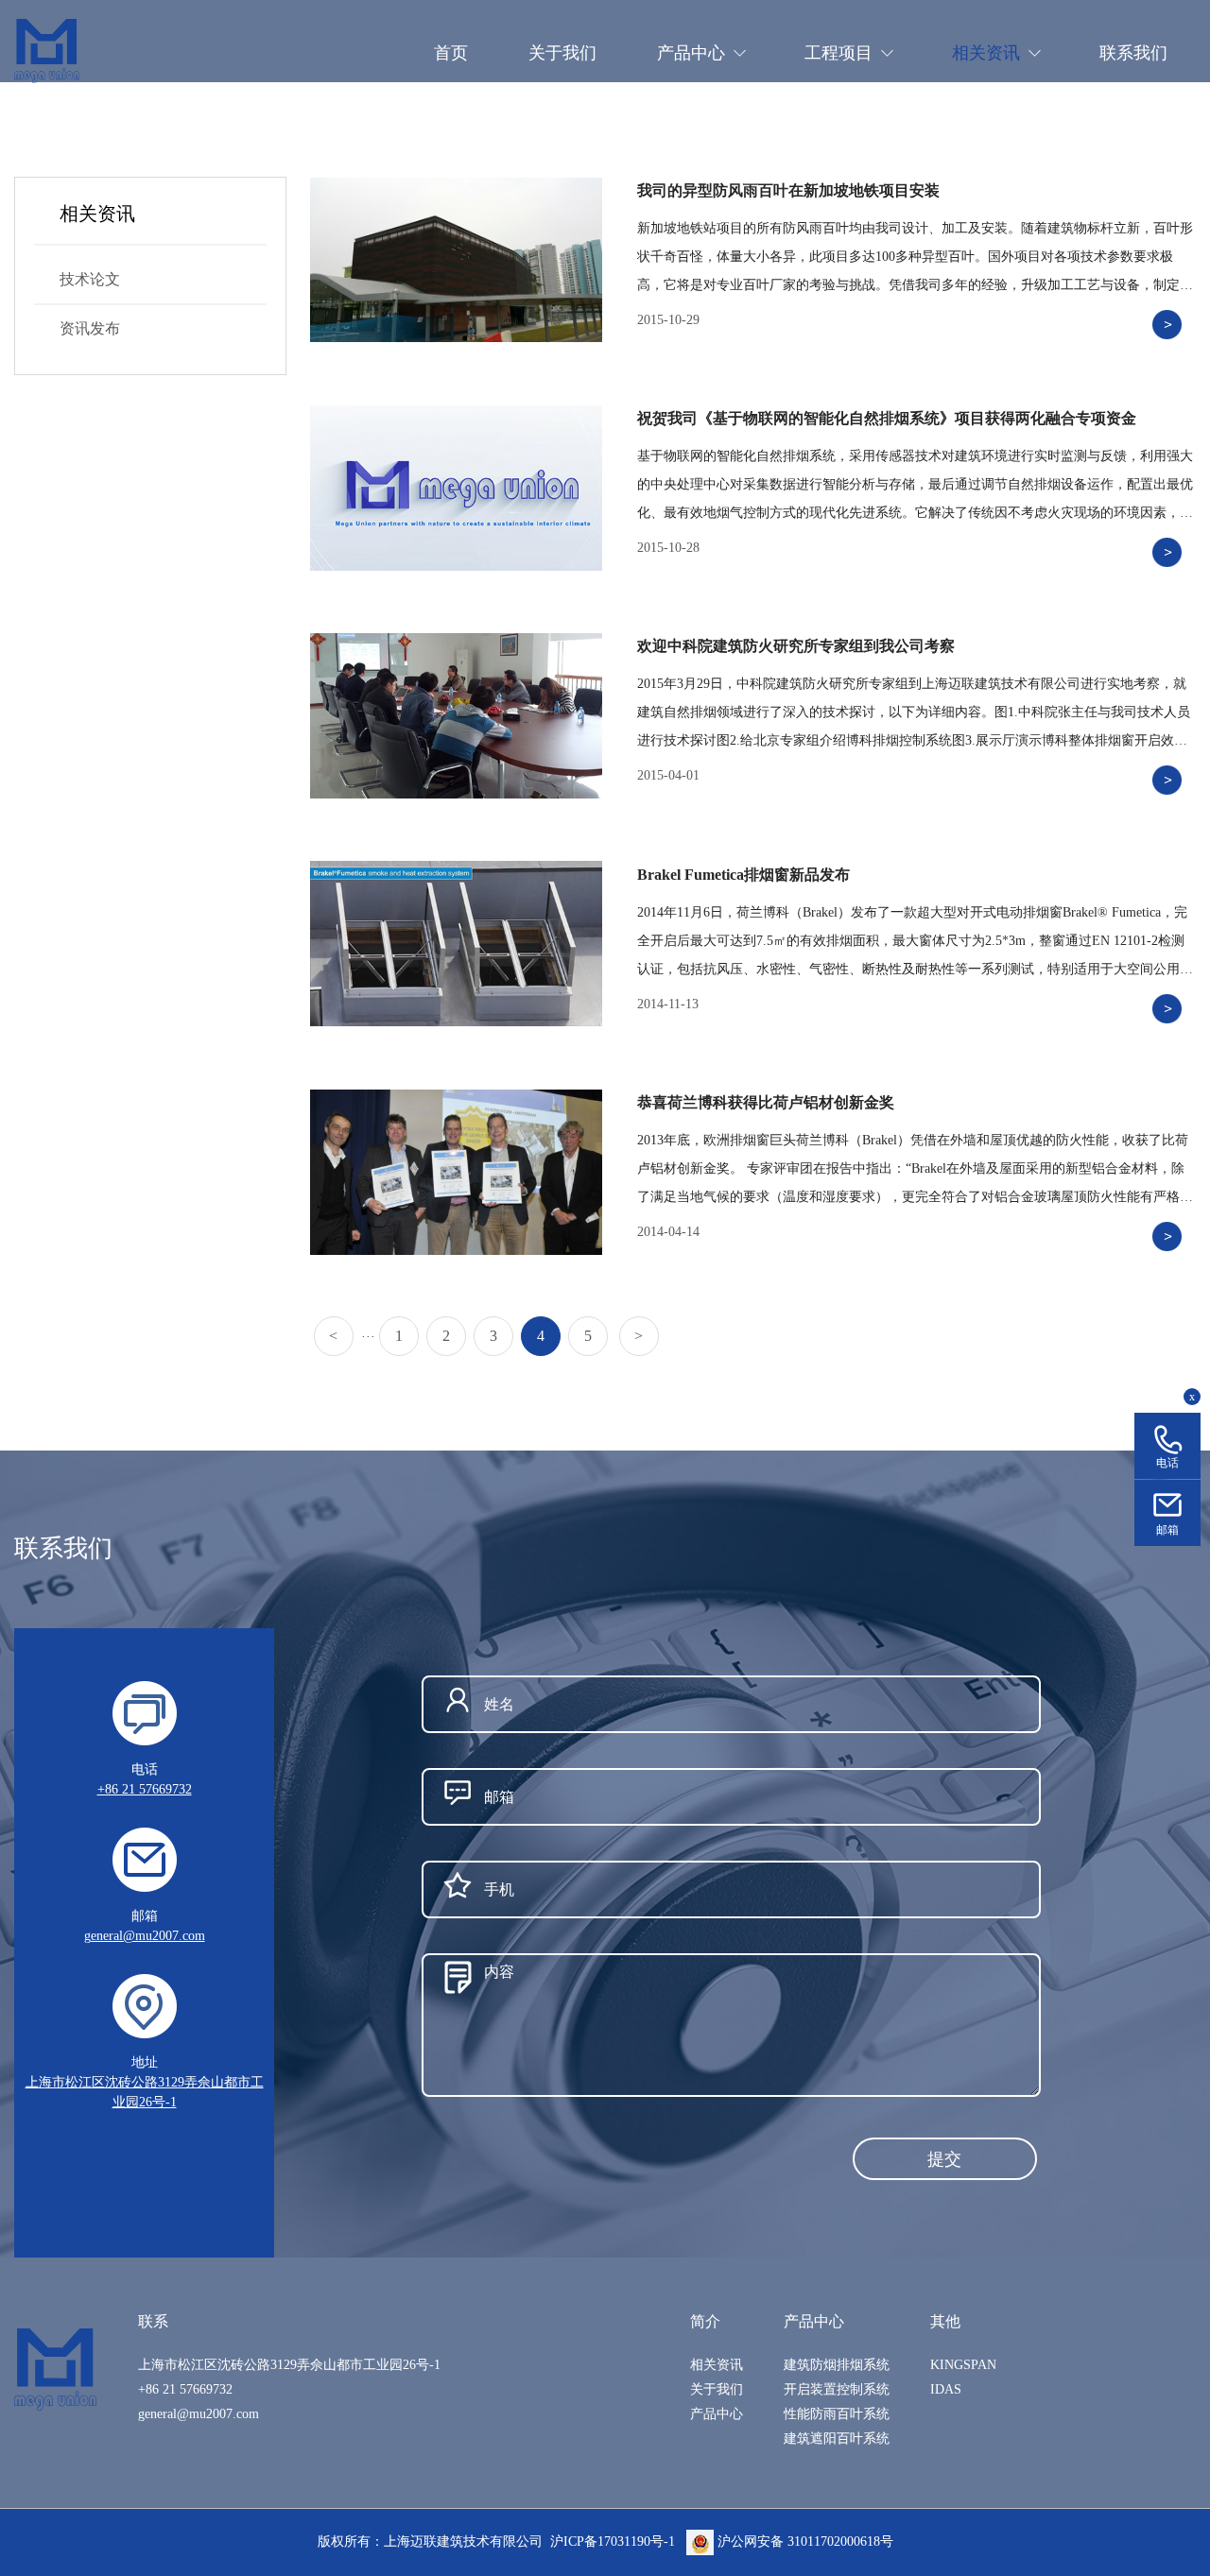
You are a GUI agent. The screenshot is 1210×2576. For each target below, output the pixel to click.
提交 (944, 2159)
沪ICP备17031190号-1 (613, 2542)
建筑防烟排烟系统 (837, 2365)
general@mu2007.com (145, 1936)
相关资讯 (717, 2365)
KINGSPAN (963, 2365)
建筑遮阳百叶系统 (837, 2439)
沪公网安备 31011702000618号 (804, 2542)
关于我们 (717, 2389)
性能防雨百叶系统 (837, 2414)
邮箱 (1167, 1530)
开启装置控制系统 (837, 2389)
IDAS (946, 2389)
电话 (1167, 1463)
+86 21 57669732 (145, 1789)
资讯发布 (90, 328)
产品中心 (717, 2414)
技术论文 (90, 279)
